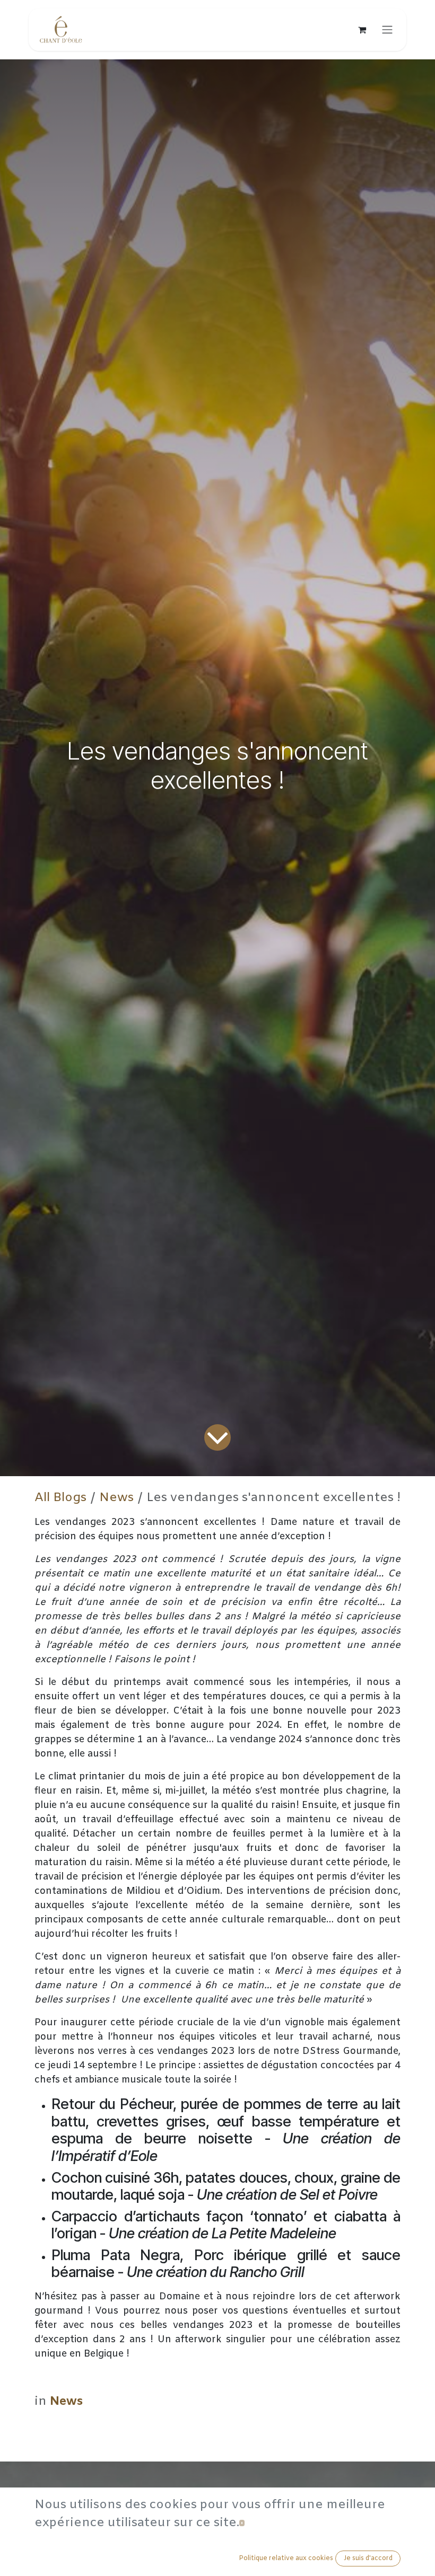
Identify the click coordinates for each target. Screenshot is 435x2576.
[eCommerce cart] (362, 30)
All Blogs (60, 1498)
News (116, 1498)
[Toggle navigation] (387, 30)
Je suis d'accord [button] (368, 2559)
